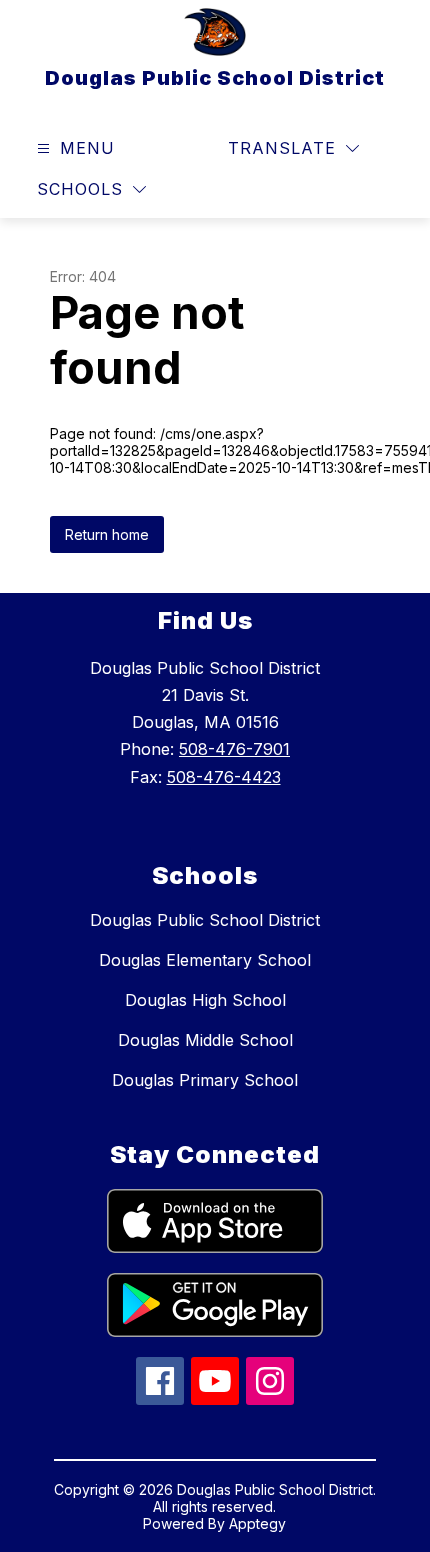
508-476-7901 (234, 749)
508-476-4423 (224, 777)
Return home (107, 534)
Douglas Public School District (205, 920)
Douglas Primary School (205, 1080)
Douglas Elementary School (205, 960)
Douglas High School (205, 1000)
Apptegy (257, 1523)
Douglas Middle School (205, 1040)
